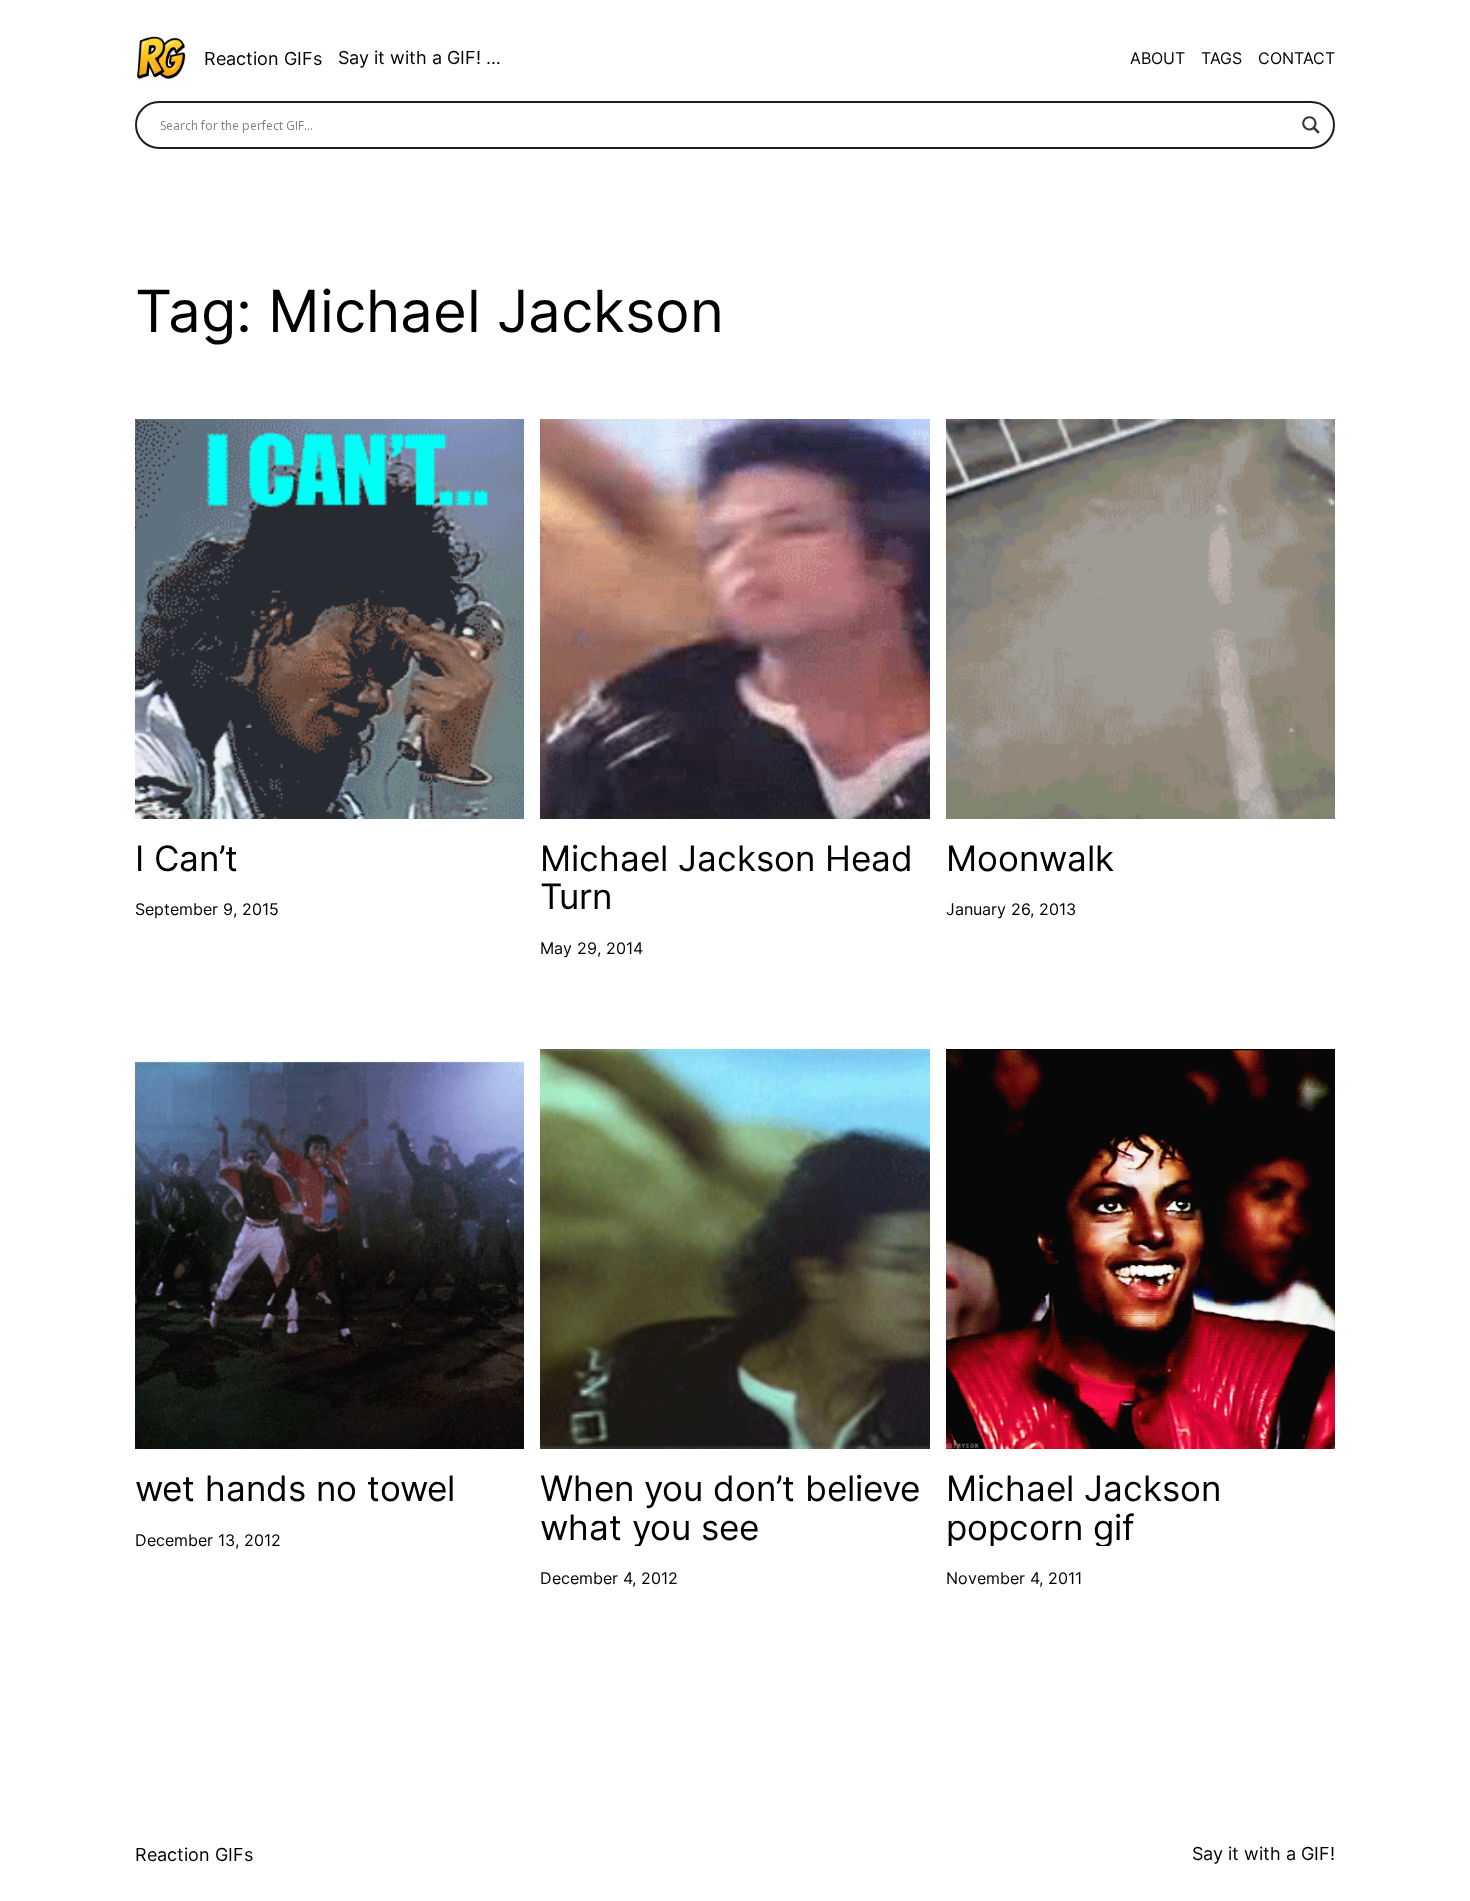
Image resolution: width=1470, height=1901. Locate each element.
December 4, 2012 (609, 1578)
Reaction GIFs (263, 58)
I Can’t (186, 858)
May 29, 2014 (591, 948)
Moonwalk (1030, 858)
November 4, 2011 (1014, 1578)
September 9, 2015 (207, 909)
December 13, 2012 (208, 1540)
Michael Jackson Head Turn (726, 877)
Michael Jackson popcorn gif (1083, 1507)
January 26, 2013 (1011, 909)
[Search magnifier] (1311, 125)
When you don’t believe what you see (730, 1507)
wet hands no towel (295, 1488)
